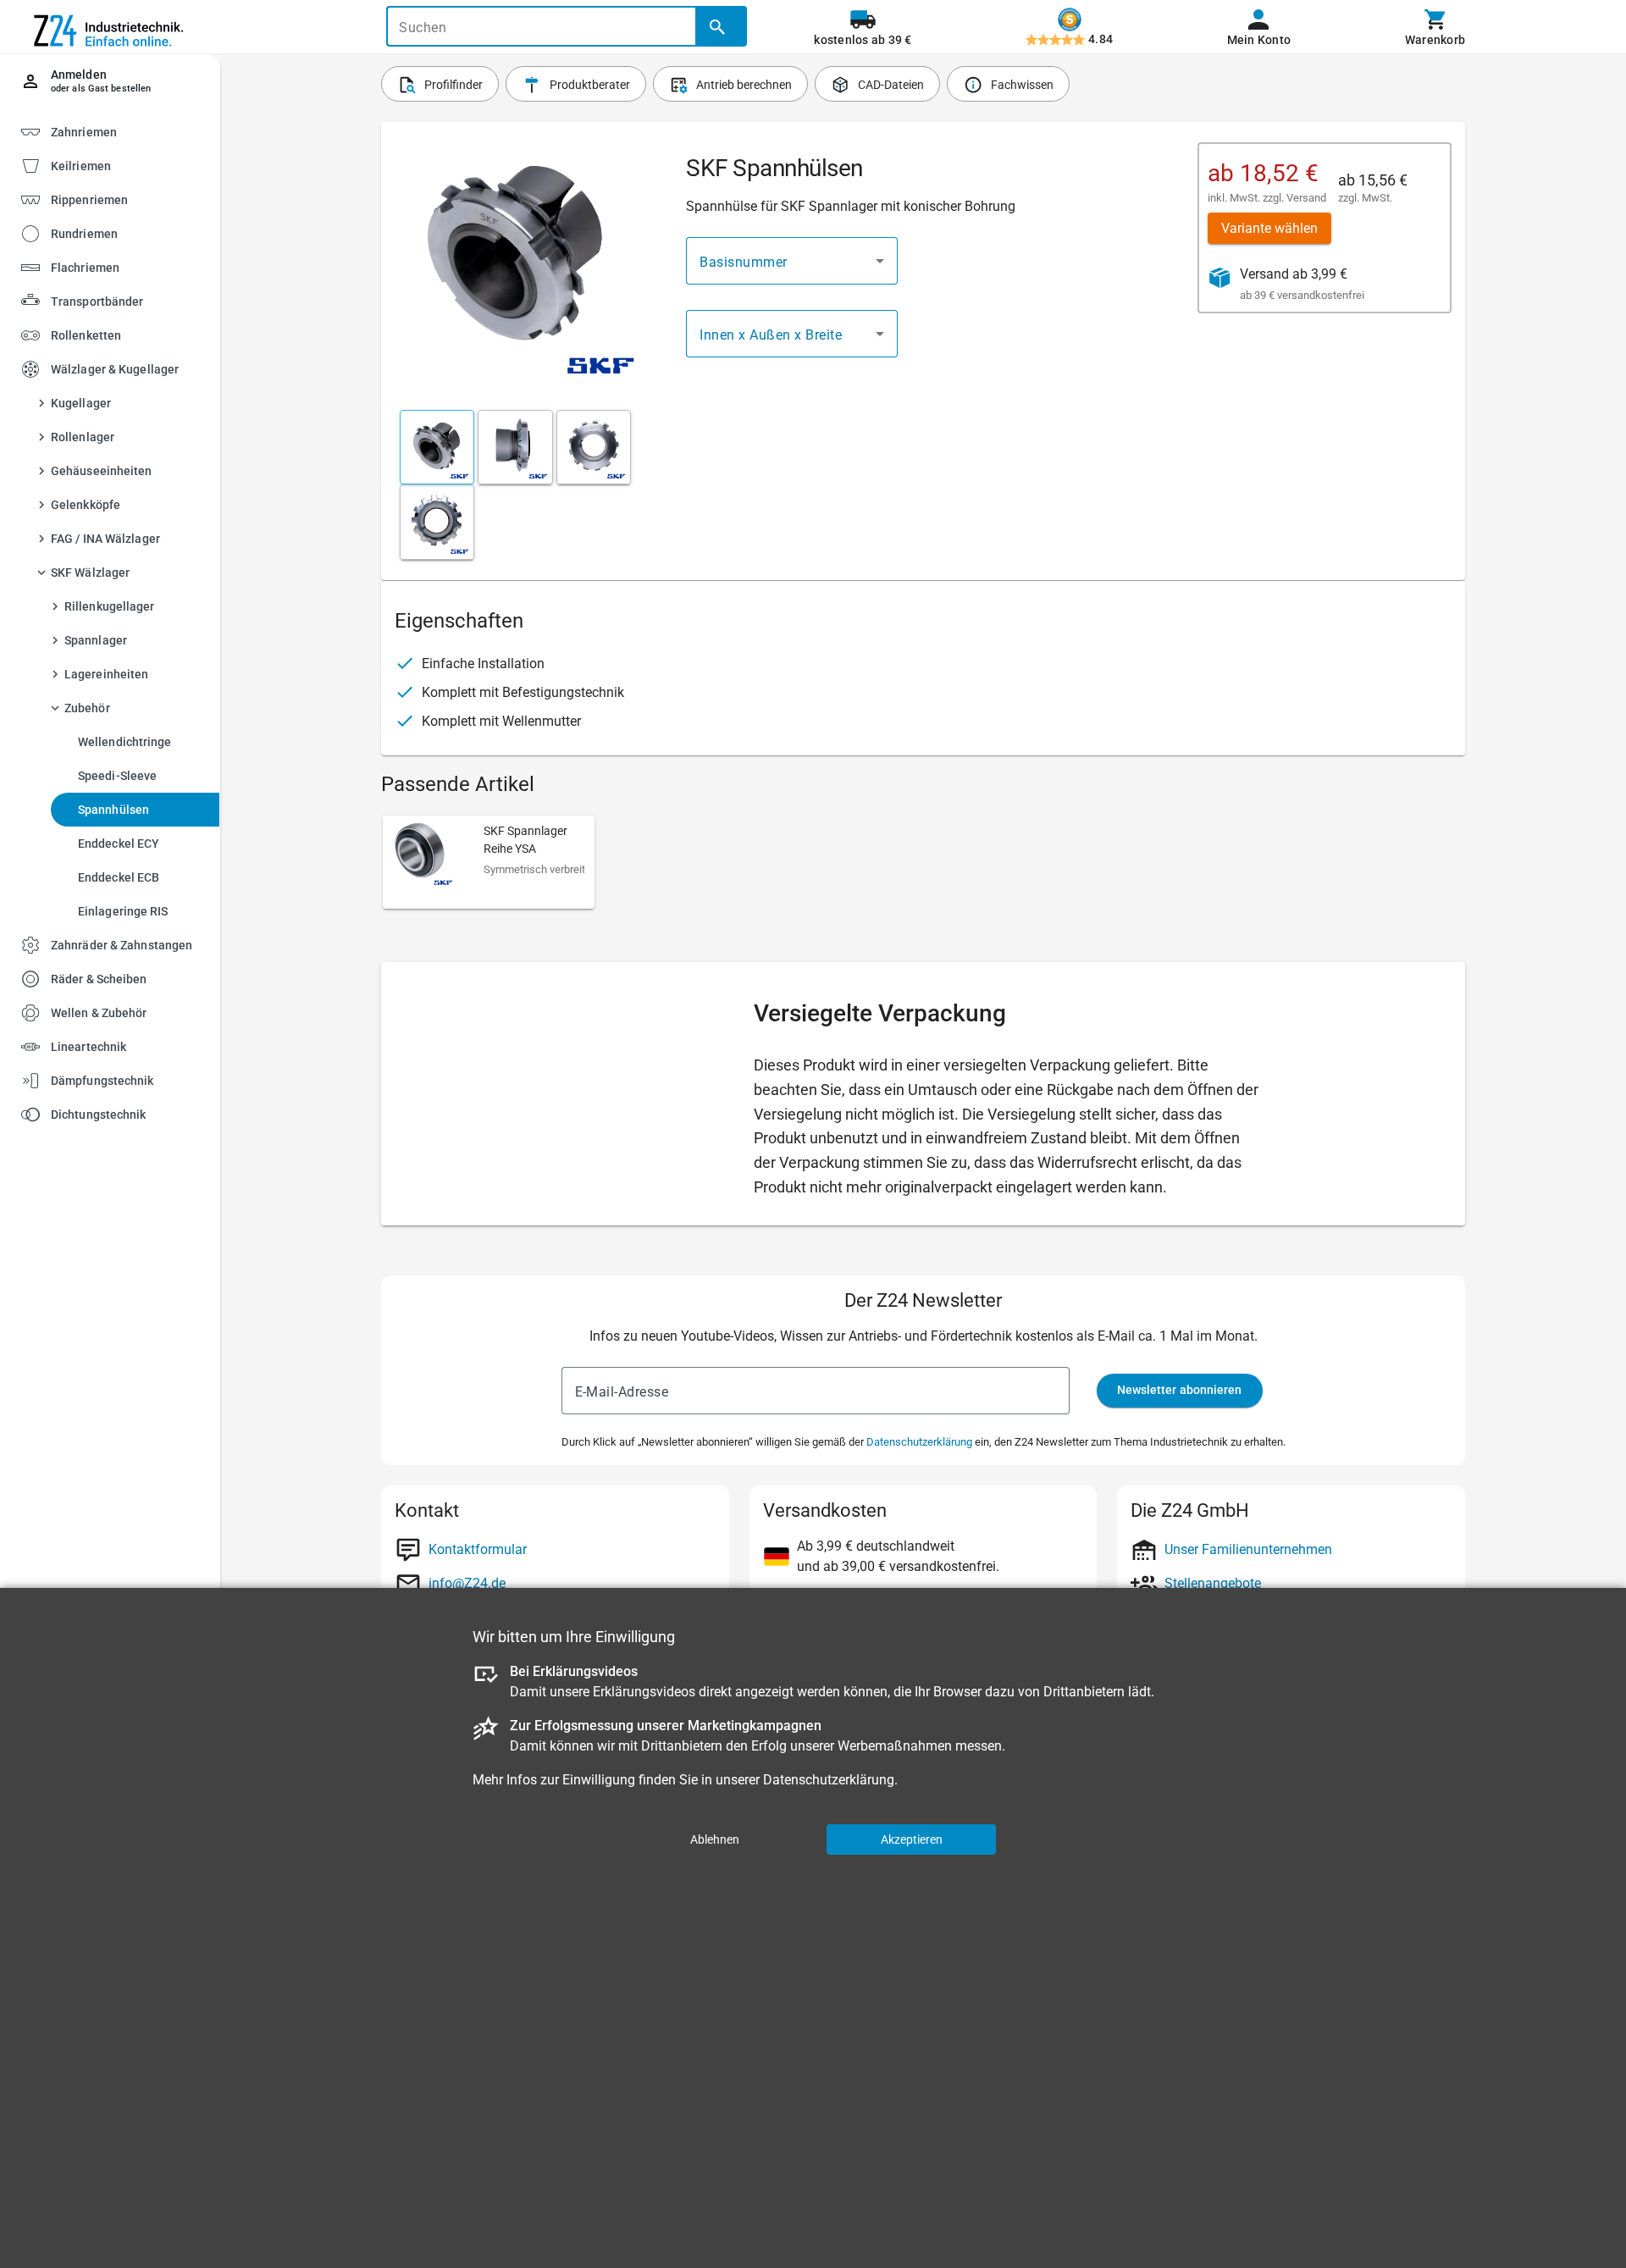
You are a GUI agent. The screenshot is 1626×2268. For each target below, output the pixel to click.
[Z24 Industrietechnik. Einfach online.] (110, 27)
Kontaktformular (478, 1549)
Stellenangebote (1213, 1583)
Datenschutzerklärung (919, 1442)
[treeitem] (124, 165)
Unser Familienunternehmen (1248, 1549)
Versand (1306, 198)
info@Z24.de (467, 1583)
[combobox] (792, 261)
